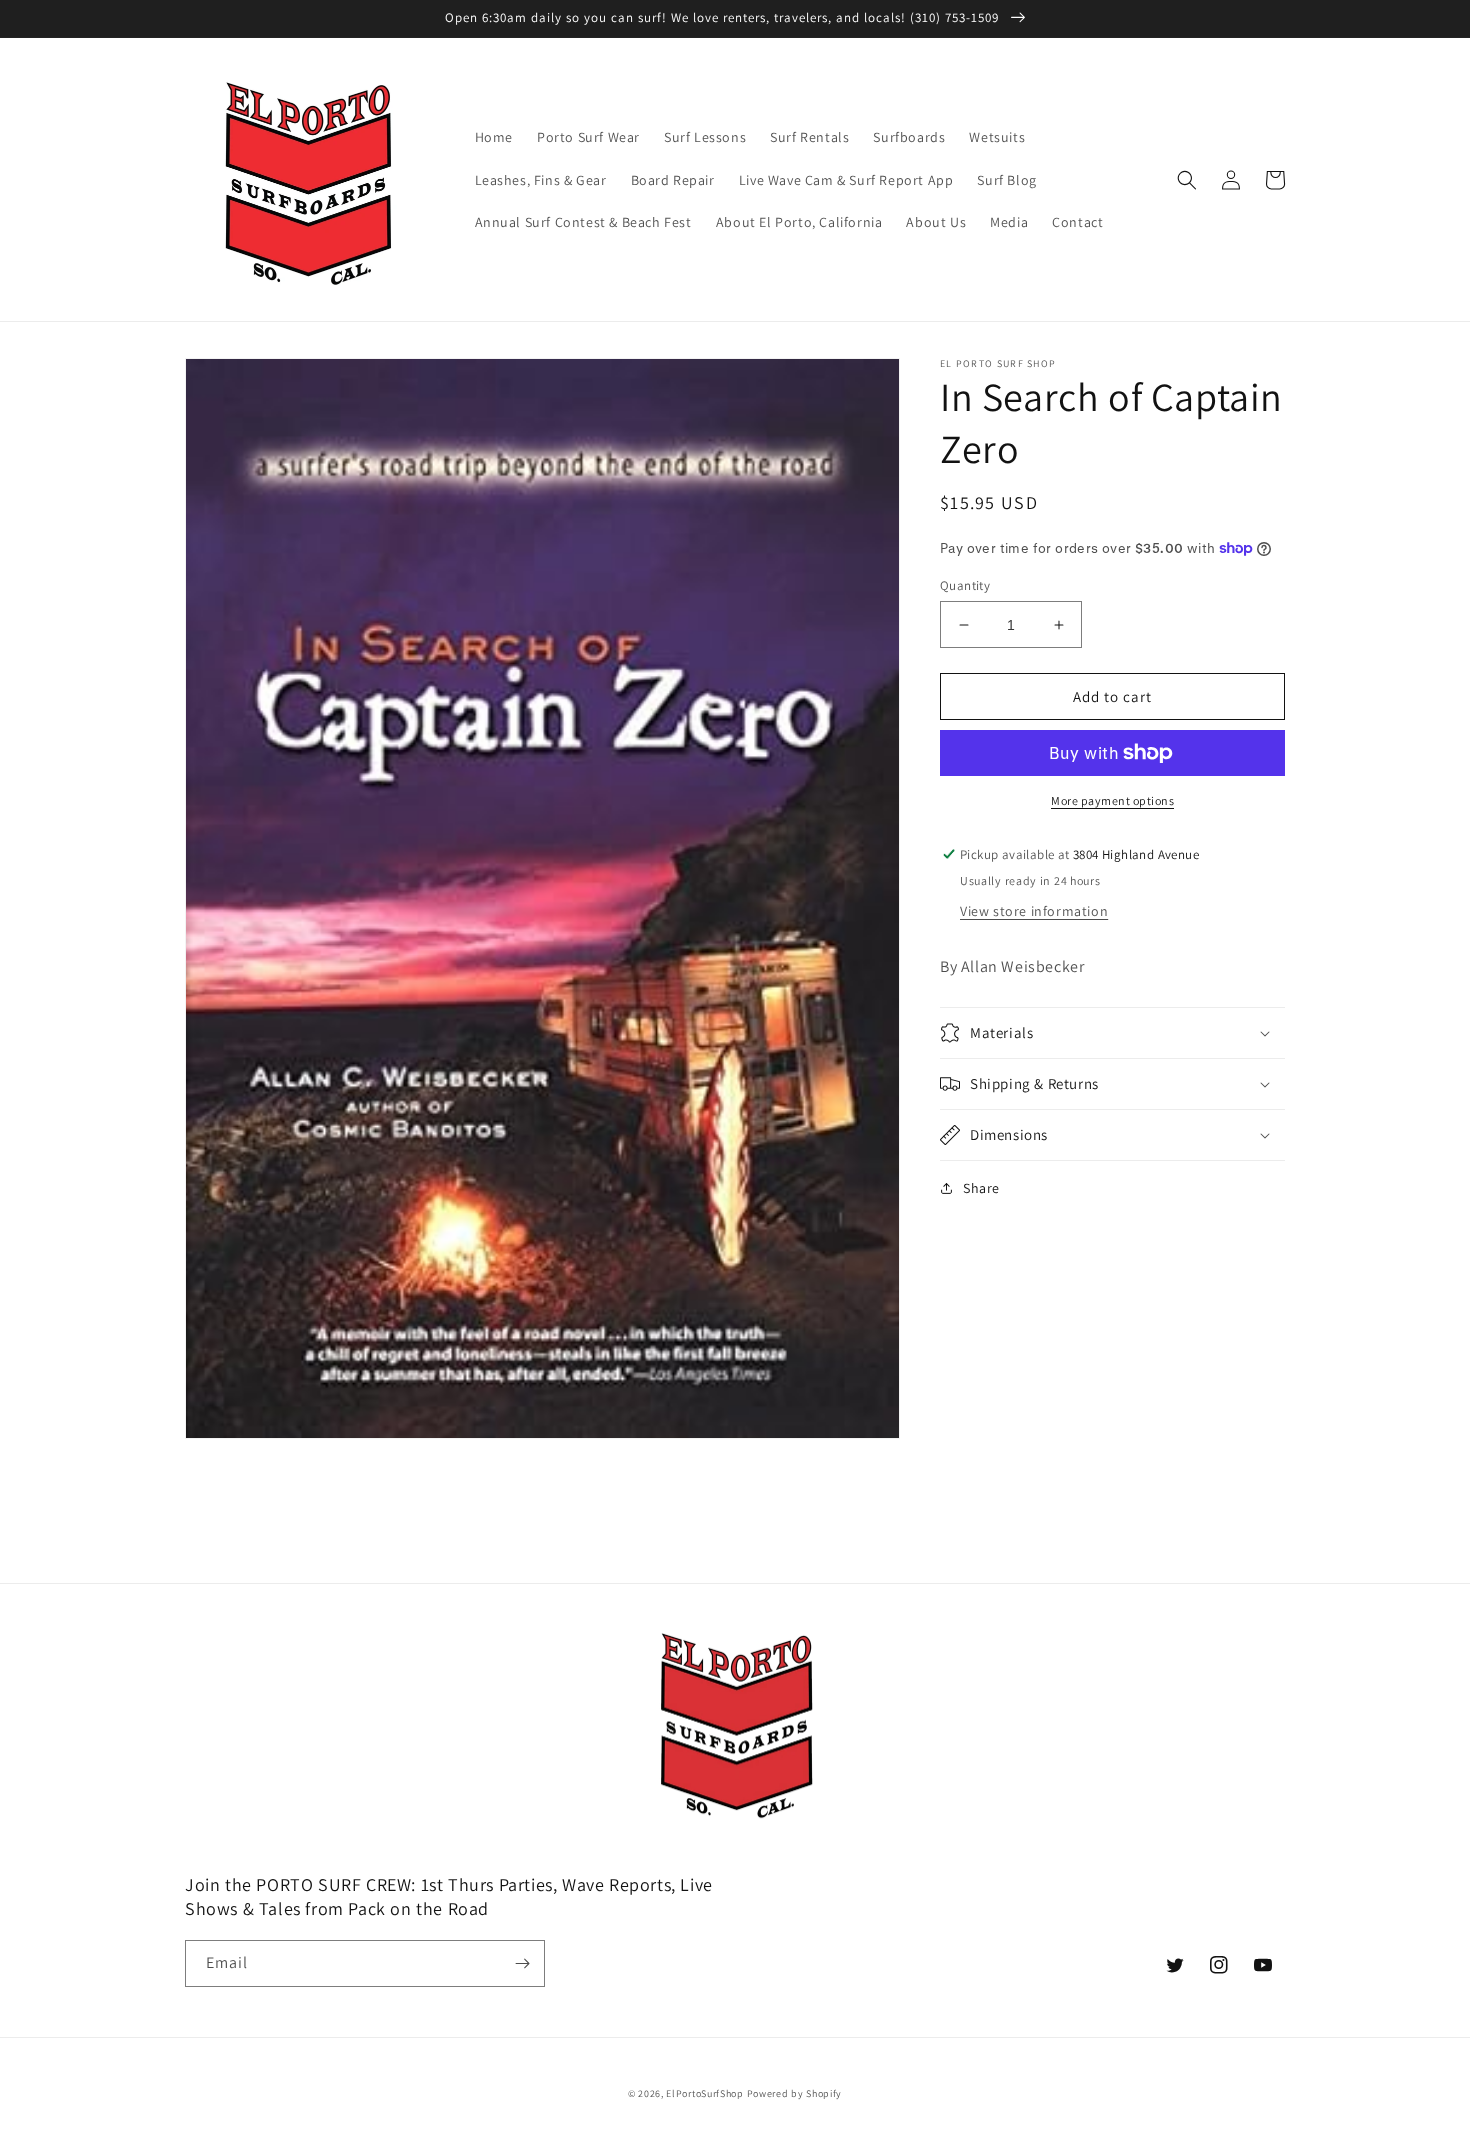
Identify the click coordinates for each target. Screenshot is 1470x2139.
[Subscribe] (522, 1963)
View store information (1034, 911)
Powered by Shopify (795, 2093)
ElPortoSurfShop (705, 2093)
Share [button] (981, 1188)
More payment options (1112, 800)
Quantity (965, 585)
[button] (1187, 180)
